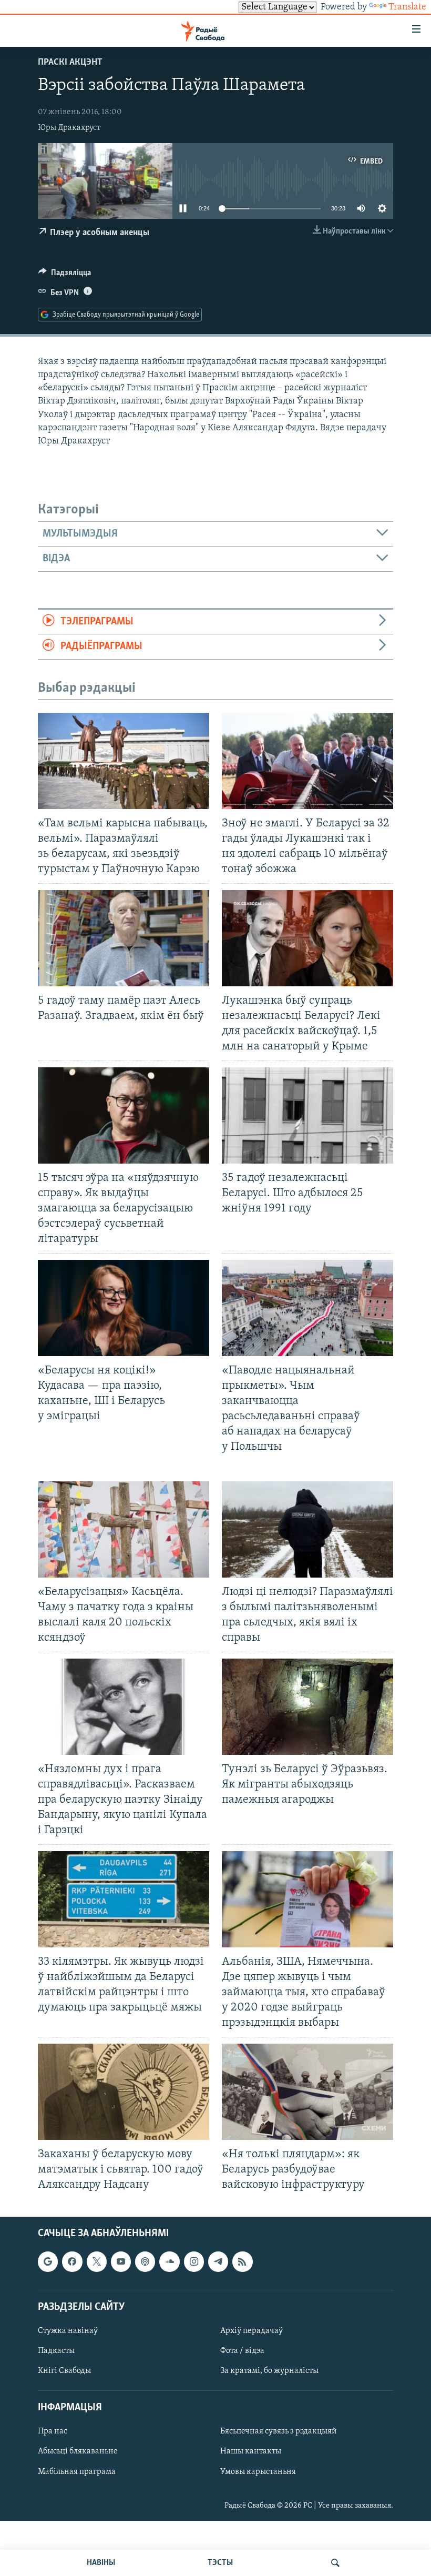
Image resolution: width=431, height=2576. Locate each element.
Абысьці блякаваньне (78, 2451)
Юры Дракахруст (69, 128)
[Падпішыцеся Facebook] (72, 2261)
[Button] (65, 275)
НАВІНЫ (101, 2563)
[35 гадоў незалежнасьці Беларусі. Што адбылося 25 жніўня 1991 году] (307, 1115)
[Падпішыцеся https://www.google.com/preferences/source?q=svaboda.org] (48, 2261)
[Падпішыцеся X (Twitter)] (97, 2261)
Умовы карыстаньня (258, 2471)
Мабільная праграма (77, 2471)
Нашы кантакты (251, 2451)
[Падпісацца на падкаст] (145, 2261)
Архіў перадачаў (252, 2331)
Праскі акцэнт (70, 63)
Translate (407, 7)
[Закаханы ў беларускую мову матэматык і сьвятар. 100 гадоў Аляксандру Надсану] (124, 2092)
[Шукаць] (335, 2563)
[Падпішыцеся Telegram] (218, 2261)
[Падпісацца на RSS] (242, 2261)
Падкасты (56, 2351)
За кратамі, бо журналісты (269, 2371)
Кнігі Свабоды (64, 2371)
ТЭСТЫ (220, 2563)
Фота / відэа (242, 2351)
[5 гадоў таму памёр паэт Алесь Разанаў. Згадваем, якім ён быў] (124, 938)
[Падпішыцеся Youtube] (121, 2261)
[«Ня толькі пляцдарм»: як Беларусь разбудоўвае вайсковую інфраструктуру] (307, 2092)
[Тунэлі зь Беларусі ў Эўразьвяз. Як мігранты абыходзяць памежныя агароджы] (307, 1707)
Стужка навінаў (68, 2331)
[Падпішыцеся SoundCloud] (169, 2261)
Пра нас (53, 2431)
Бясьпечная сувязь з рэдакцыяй (279, 2431)
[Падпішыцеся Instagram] (194, 2261)
